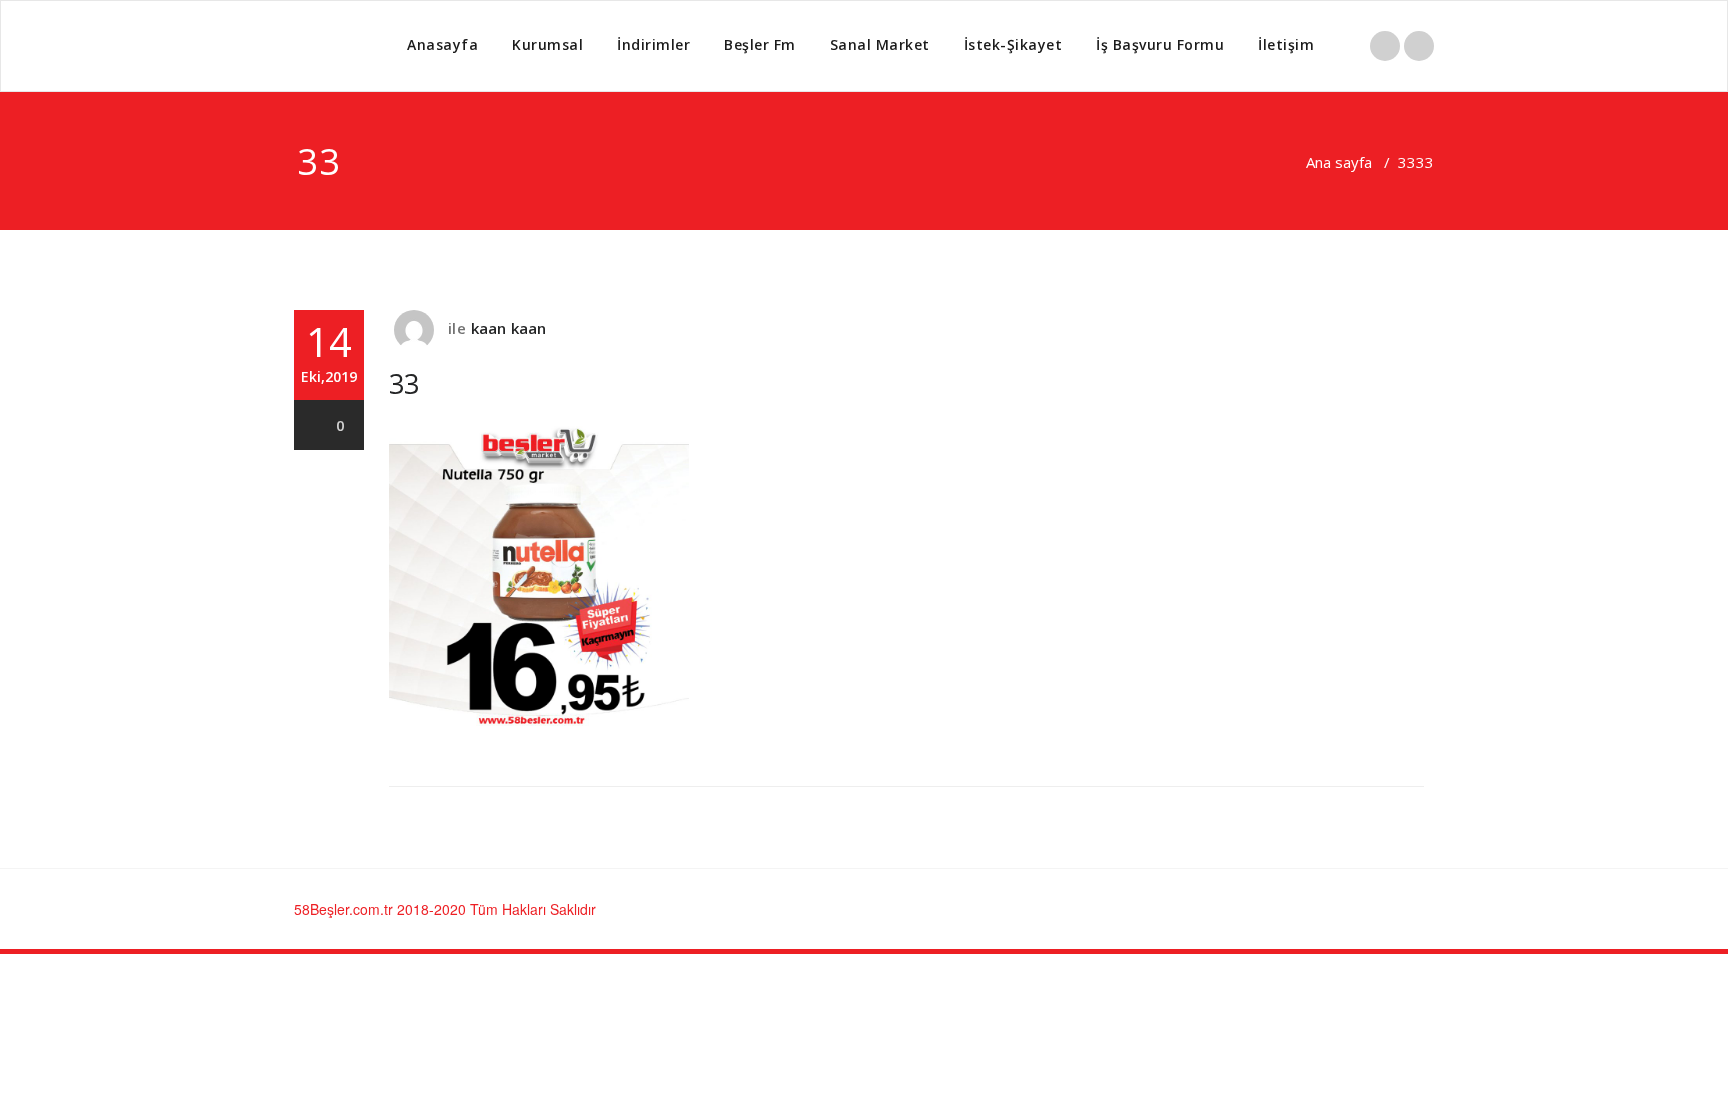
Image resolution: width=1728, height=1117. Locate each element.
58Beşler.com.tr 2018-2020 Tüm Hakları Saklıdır (445, 909)
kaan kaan (509, 328)
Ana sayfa (1339, 162)
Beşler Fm (760, 44)
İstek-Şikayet (1013, 44)
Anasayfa (442, 44)
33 (1407, 162)
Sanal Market (880, 44)
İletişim (1286, 44)
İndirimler (653, 44)
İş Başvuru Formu (1160, 44)
